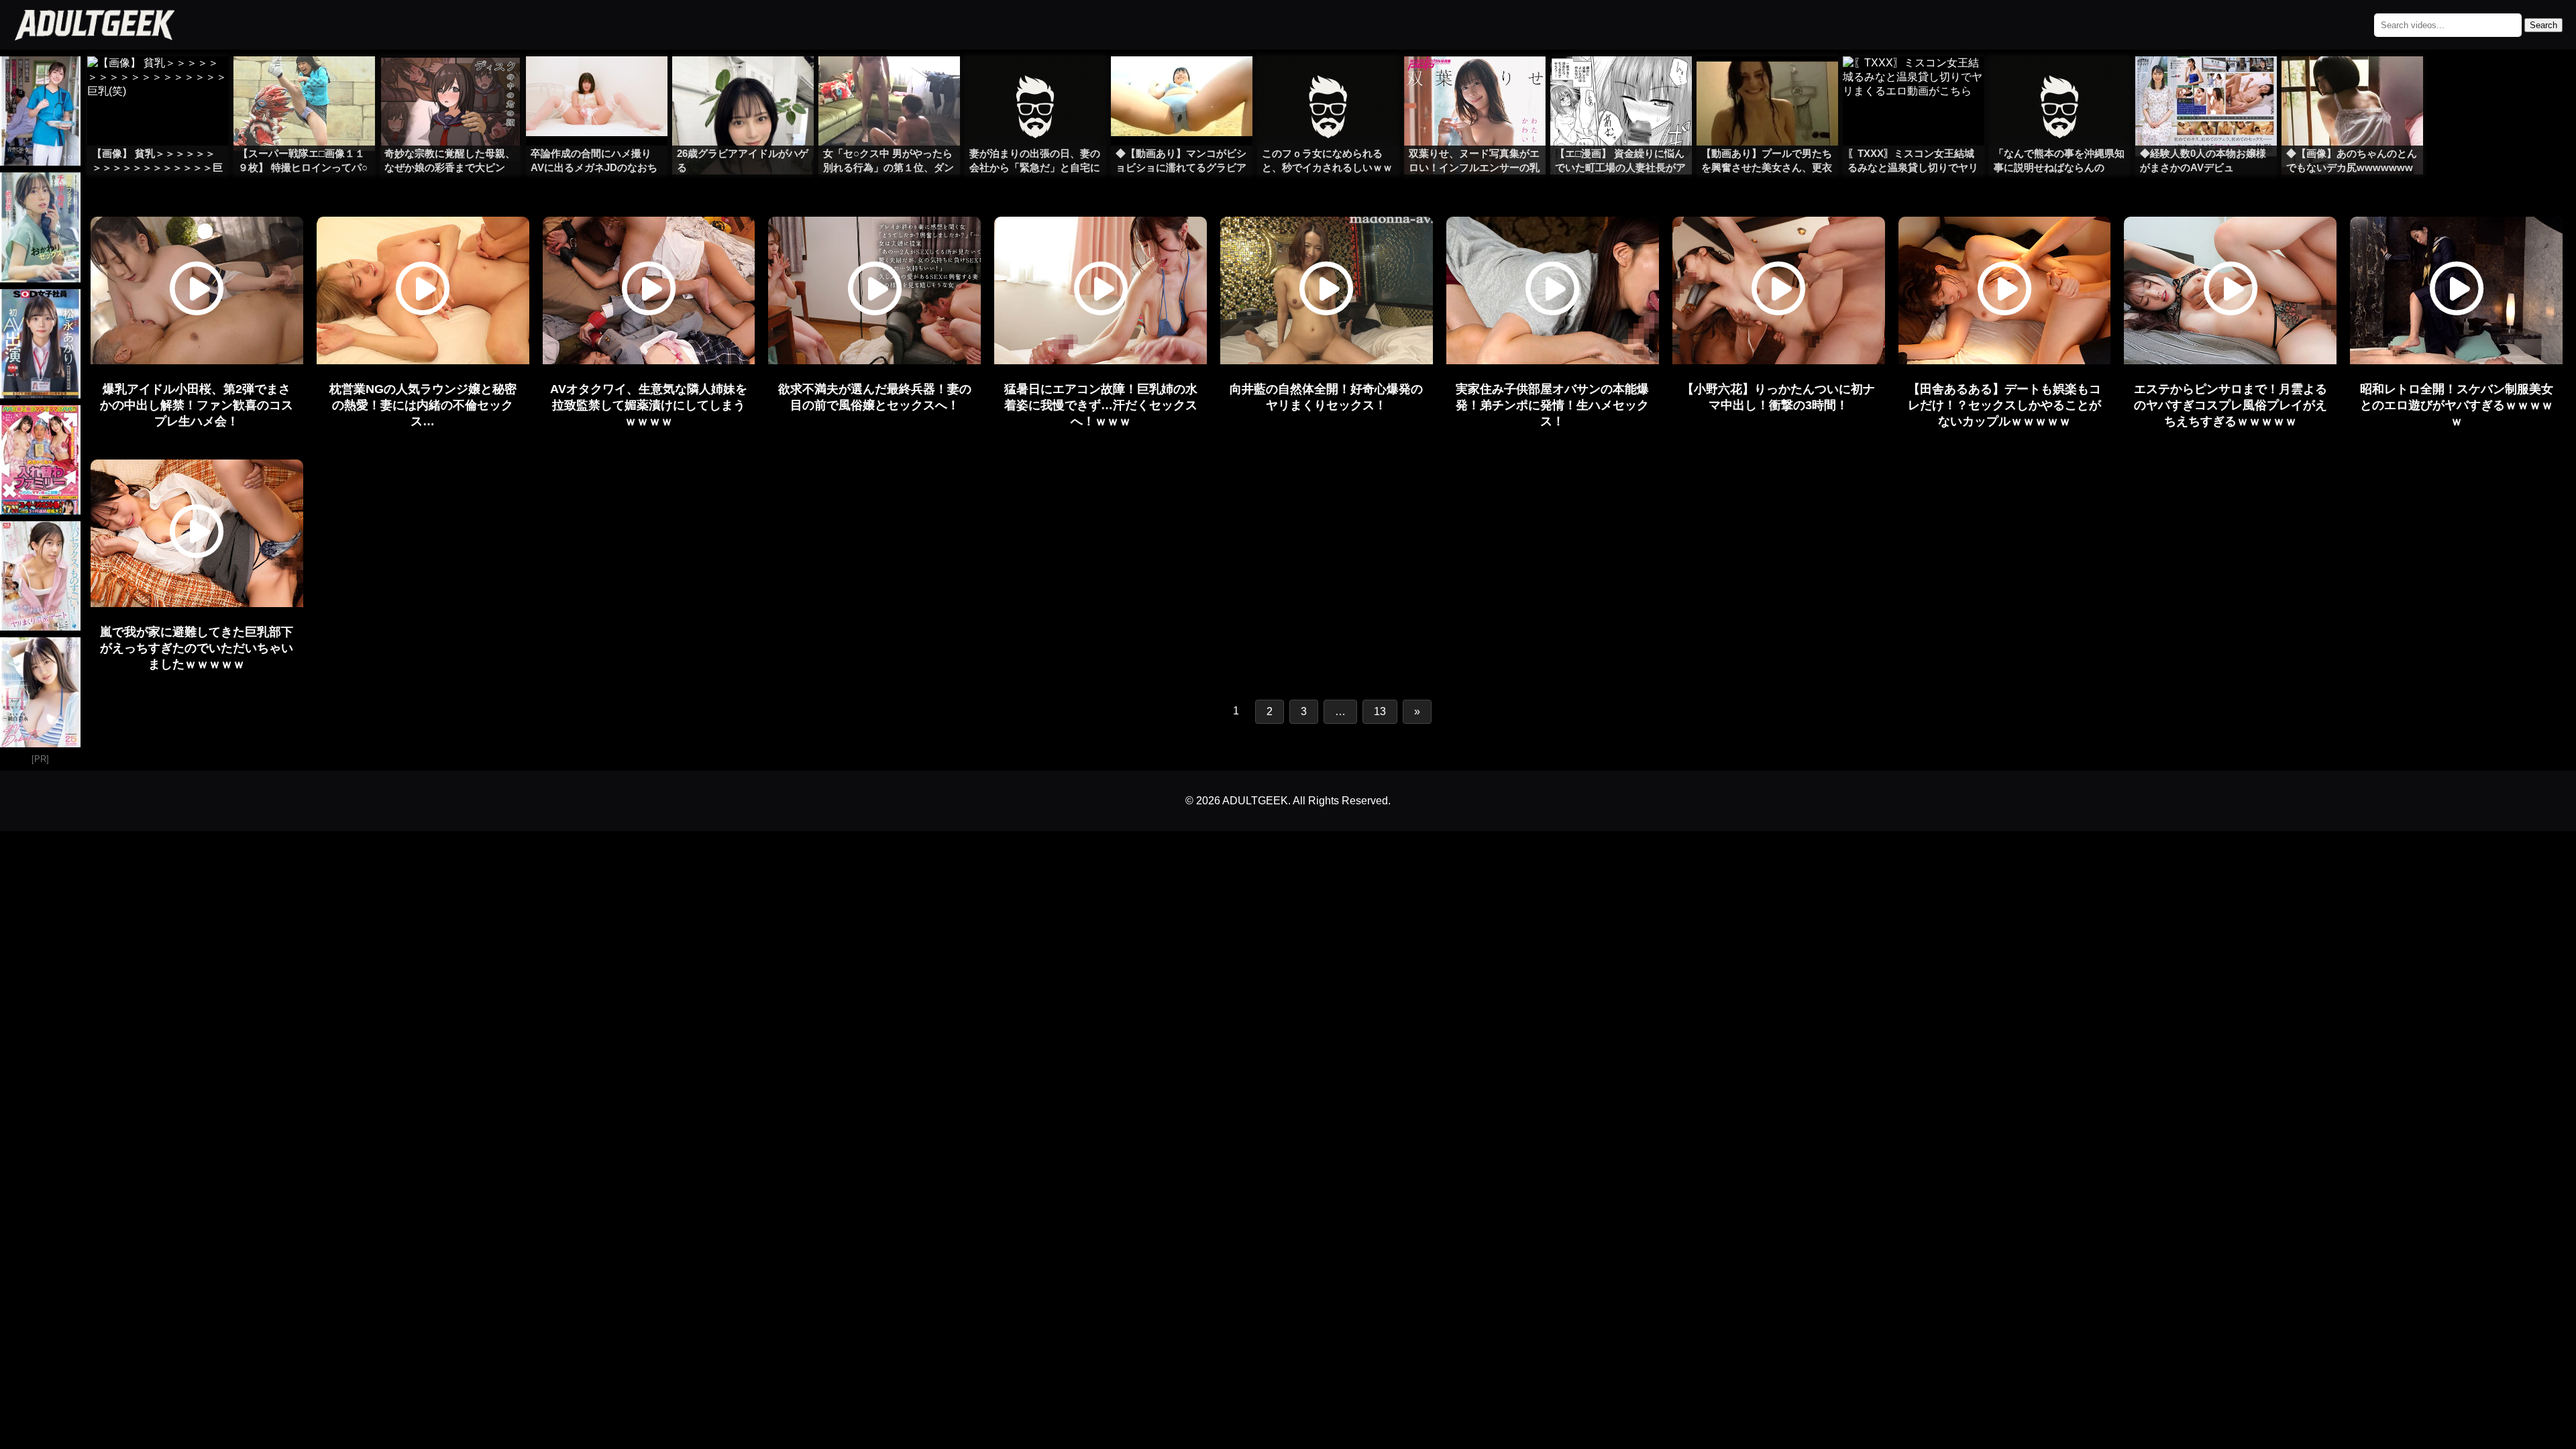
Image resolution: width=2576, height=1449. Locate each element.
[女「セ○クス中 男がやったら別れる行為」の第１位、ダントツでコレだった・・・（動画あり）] (889, 83)
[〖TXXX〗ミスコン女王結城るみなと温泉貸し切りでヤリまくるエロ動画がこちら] (1914, 83)
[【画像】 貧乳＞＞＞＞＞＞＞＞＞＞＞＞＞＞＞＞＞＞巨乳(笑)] (158, 83)
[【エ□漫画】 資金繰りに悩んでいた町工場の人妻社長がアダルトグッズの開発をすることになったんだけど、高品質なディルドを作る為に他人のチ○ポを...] (1621, 83)
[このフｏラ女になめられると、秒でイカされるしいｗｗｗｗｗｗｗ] (1328, 83)
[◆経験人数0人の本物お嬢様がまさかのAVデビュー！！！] (2206, 83)
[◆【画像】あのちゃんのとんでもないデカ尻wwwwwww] (2352, 83)
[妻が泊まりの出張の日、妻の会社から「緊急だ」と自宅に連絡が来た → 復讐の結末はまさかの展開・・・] (1035, 83)
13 (1380, 711)
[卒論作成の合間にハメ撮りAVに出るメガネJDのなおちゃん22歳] (597, 83)
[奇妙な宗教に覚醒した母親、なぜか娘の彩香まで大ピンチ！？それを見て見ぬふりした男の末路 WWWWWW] (450, 83)
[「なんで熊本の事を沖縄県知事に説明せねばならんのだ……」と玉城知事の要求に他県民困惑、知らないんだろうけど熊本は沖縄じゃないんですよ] (2060, 83)
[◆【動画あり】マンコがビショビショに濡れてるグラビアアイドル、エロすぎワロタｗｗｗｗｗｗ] (1182, 83)
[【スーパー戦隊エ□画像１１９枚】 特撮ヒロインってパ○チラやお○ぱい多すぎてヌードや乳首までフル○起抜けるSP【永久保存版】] (304, 83)
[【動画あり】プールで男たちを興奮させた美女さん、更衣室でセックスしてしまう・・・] (1767, 83)
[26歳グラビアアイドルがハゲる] (743, 83)
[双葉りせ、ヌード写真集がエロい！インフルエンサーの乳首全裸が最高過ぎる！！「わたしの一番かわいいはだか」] (1475, 83)
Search (2543, 25)
